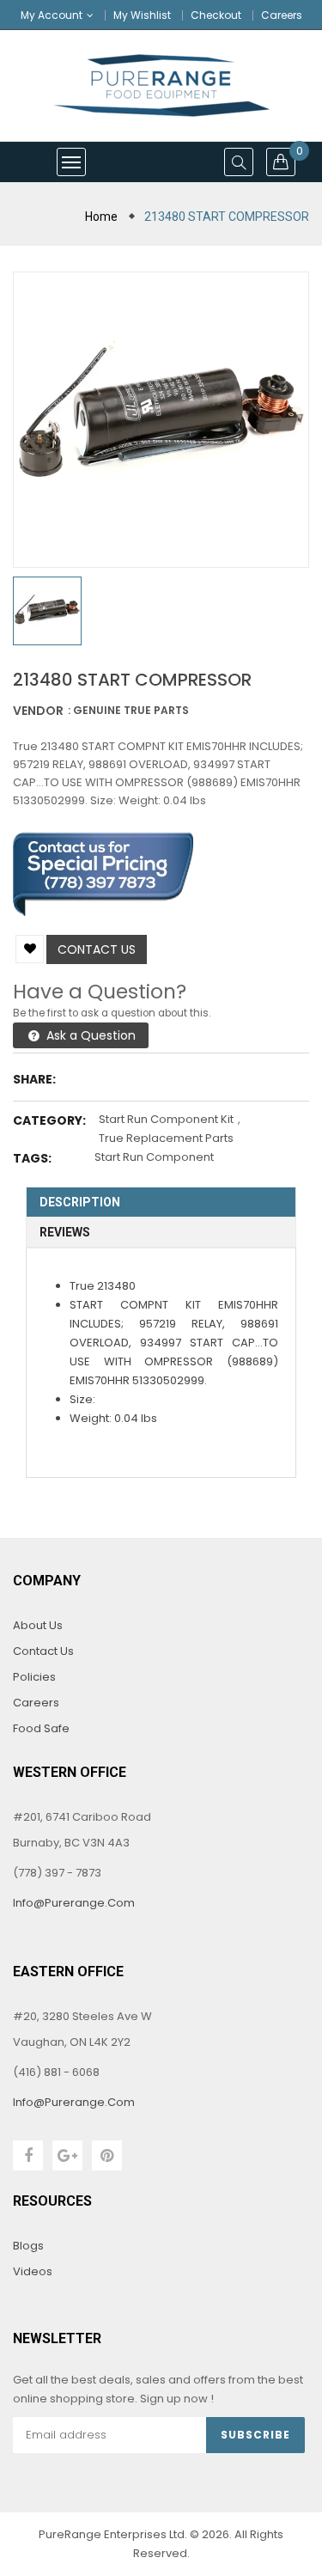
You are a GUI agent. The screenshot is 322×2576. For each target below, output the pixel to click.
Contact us (97, 949)
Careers (282, 15)
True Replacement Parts (166, 1138)
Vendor (38, 711)
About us (38, 1625)
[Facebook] (28, 2155)
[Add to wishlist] (30, 949)
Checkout (216, 15)
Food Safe (41, 1728)
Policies (34, 1677)
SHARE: (34, 1079)
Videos (33, 2271)
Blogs (28, 2246)
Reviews (65, 1232)
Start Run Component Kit (166, 1119)
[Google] (67, 2155)
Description (80, 1202)
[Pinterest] (107, 2155)
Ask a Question (89, 1035)
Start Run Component (154, 1157)
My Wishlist (142, 15)
